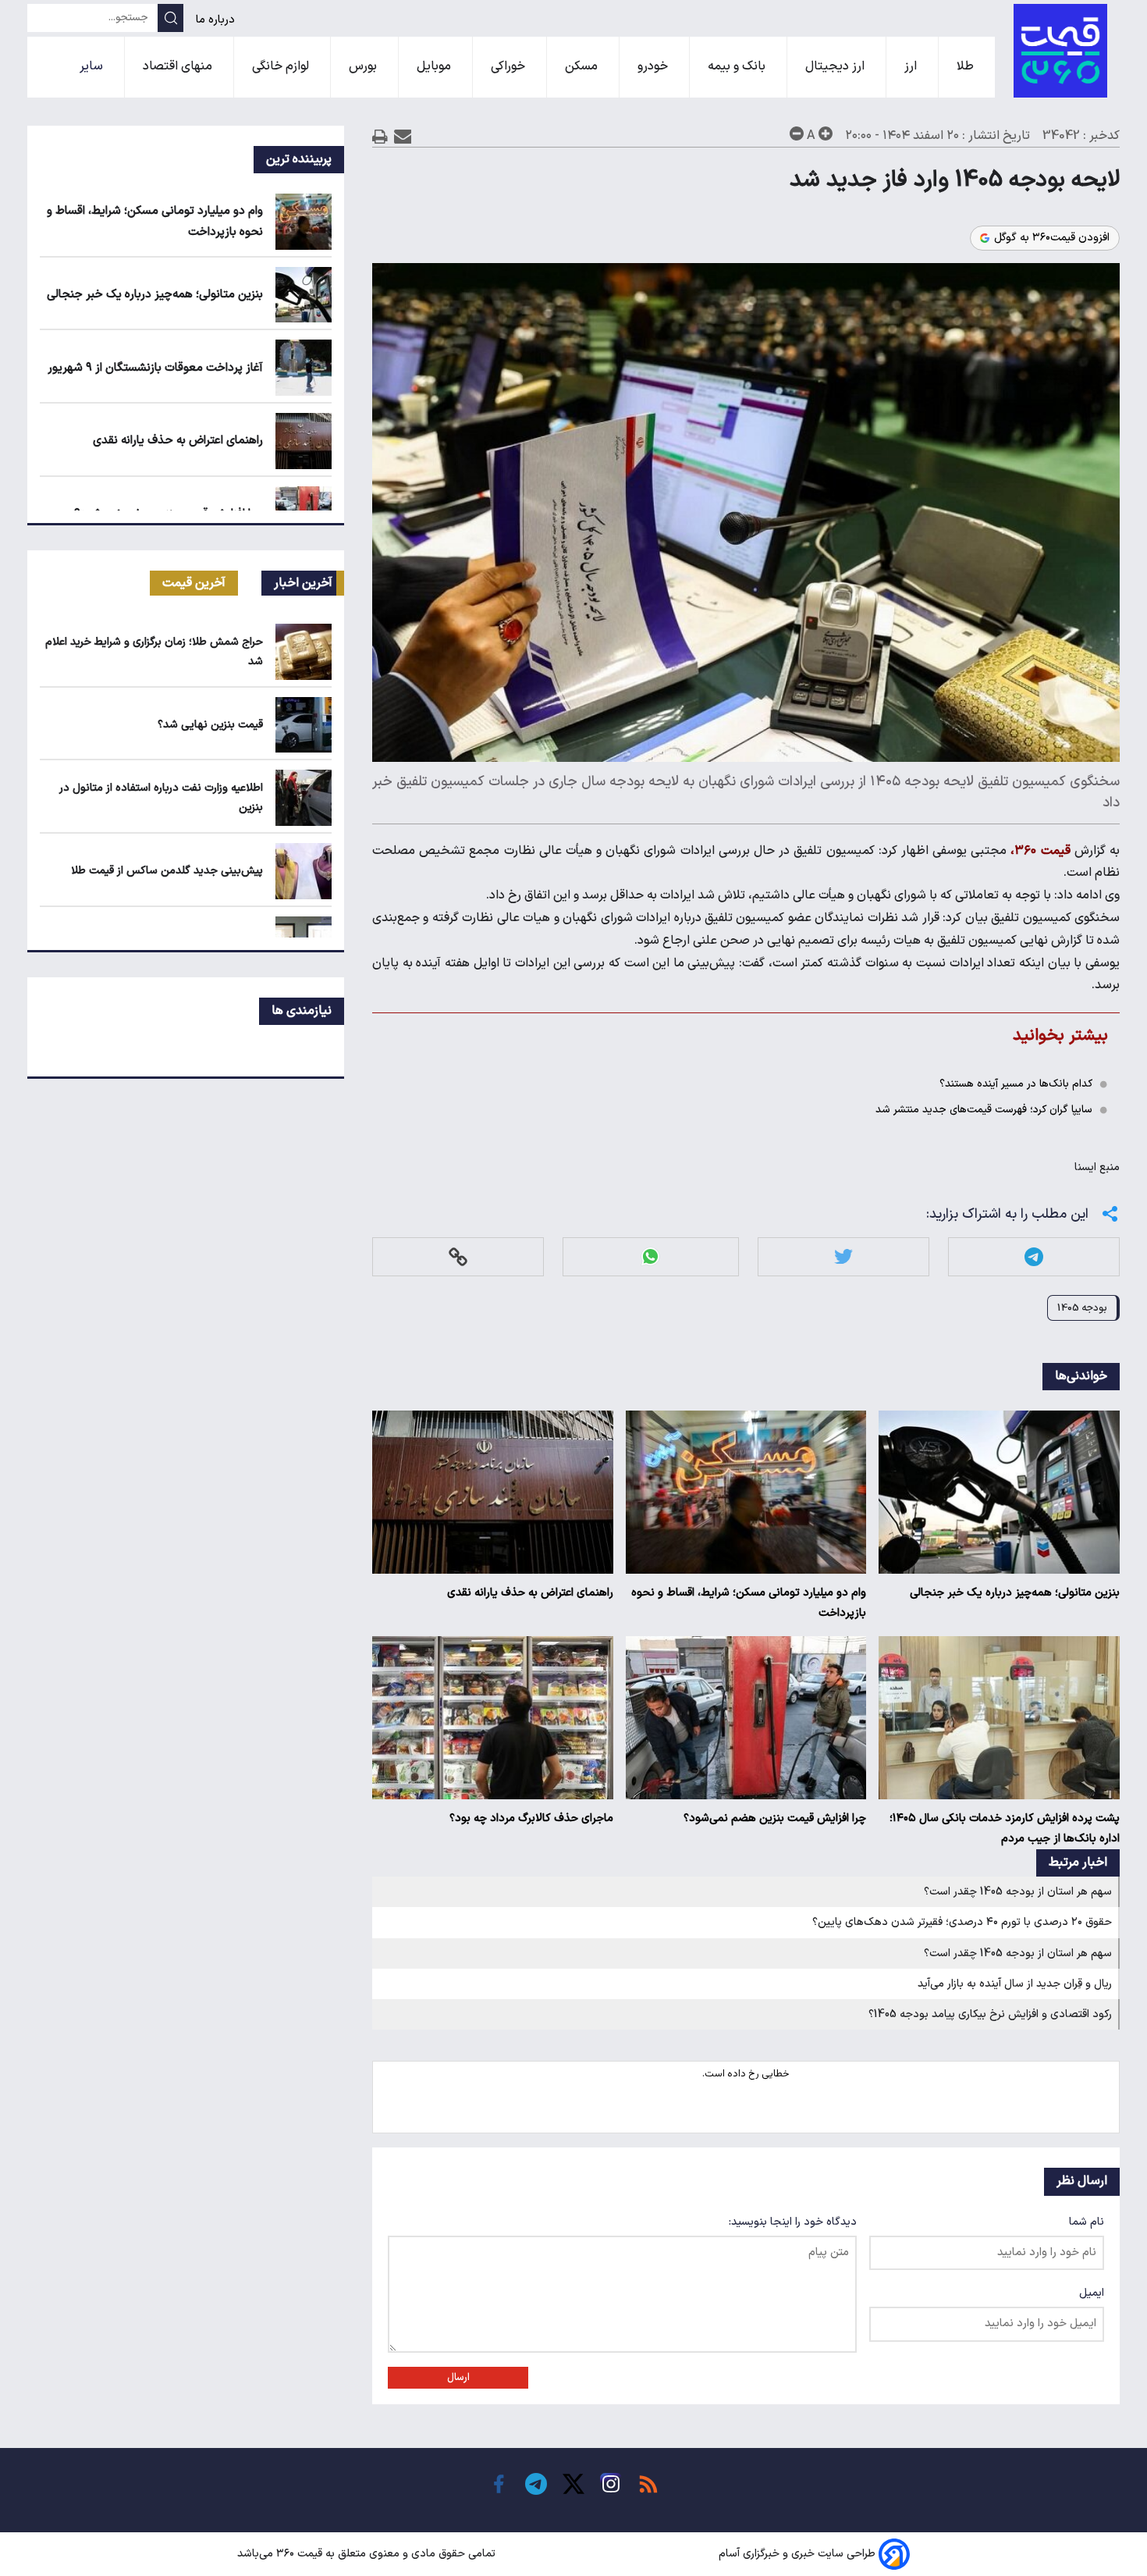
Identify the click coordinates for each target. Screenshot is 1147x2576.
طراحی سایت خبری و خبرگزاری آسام (797, 2554)
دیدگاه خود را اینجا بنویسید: (793, 2222)
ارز (912, 66)
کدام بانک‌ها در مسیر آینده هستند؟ (1016, 1084)
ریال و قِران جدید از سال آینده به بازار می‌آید (1015, 1984)
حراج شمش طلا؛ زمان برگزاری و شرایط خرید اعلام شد (154, 652)
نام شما (1087, 2222)
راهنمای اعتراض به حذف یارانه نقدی (530, 1593)
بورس (364, 66)
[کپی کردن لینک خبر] (458, 1256)
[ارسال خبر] (403, 136)
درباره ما (217, 20)
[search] (170, 18)
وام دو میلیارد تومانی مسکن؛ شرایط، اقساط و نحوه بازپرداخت (749, 1603)
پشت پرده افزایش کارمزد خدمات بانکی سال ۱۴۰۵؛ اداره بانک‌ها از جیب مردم (1005, 1829)
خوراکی (510, 66)
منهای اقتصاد (179, 66)
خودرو (654, 66)
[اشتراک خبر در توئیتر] (843, 1256)
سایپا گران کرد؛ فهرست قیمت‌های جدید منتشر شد (984, 1110)
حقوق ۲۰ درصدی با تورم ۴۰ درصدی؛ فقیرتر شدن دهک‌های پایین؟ (962, 1922)
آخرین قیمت (194, 583)
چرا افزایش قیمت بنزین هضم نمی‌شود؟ (775, 1818)
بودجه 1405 (1082, 1308)
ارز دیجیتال (836, 66)
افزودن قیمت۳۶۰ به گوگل (1052, 238)
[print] (380, 136)
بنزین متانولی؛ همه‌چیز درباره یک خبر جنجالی (1015, 1593)
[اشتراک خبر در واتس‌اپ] (650, 1256)
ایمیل (1092, 2293)
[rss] (648, 2484)
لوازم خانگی (282, 66)
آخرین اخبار (303, 583)
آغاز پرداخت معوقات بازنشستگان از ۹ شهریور (155, 368)
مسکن (583, 66)
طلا (967, 66)
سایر (93, 66)
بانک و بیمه (738, 66)
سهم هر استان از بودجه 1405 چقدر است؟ (1018, 1892)
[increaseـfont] (826, 133)
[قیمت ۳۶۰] (1060, 51)
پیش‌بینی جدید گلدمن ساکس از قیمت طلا (167, 871)
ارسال (458, 2378)
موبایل (435, 66)
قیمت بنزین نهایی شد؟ (210, 725)
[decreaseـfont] (797, 133)
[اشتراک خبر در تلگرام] (1034, 1256)
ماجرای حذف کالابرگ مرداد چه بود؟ (531, 1818)
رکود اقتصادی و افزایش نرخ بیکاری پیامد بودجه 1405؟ (990, 2014)
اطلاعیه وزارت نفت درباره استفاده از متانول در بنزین (161, 798)
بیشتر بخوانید (1060, 1035)
